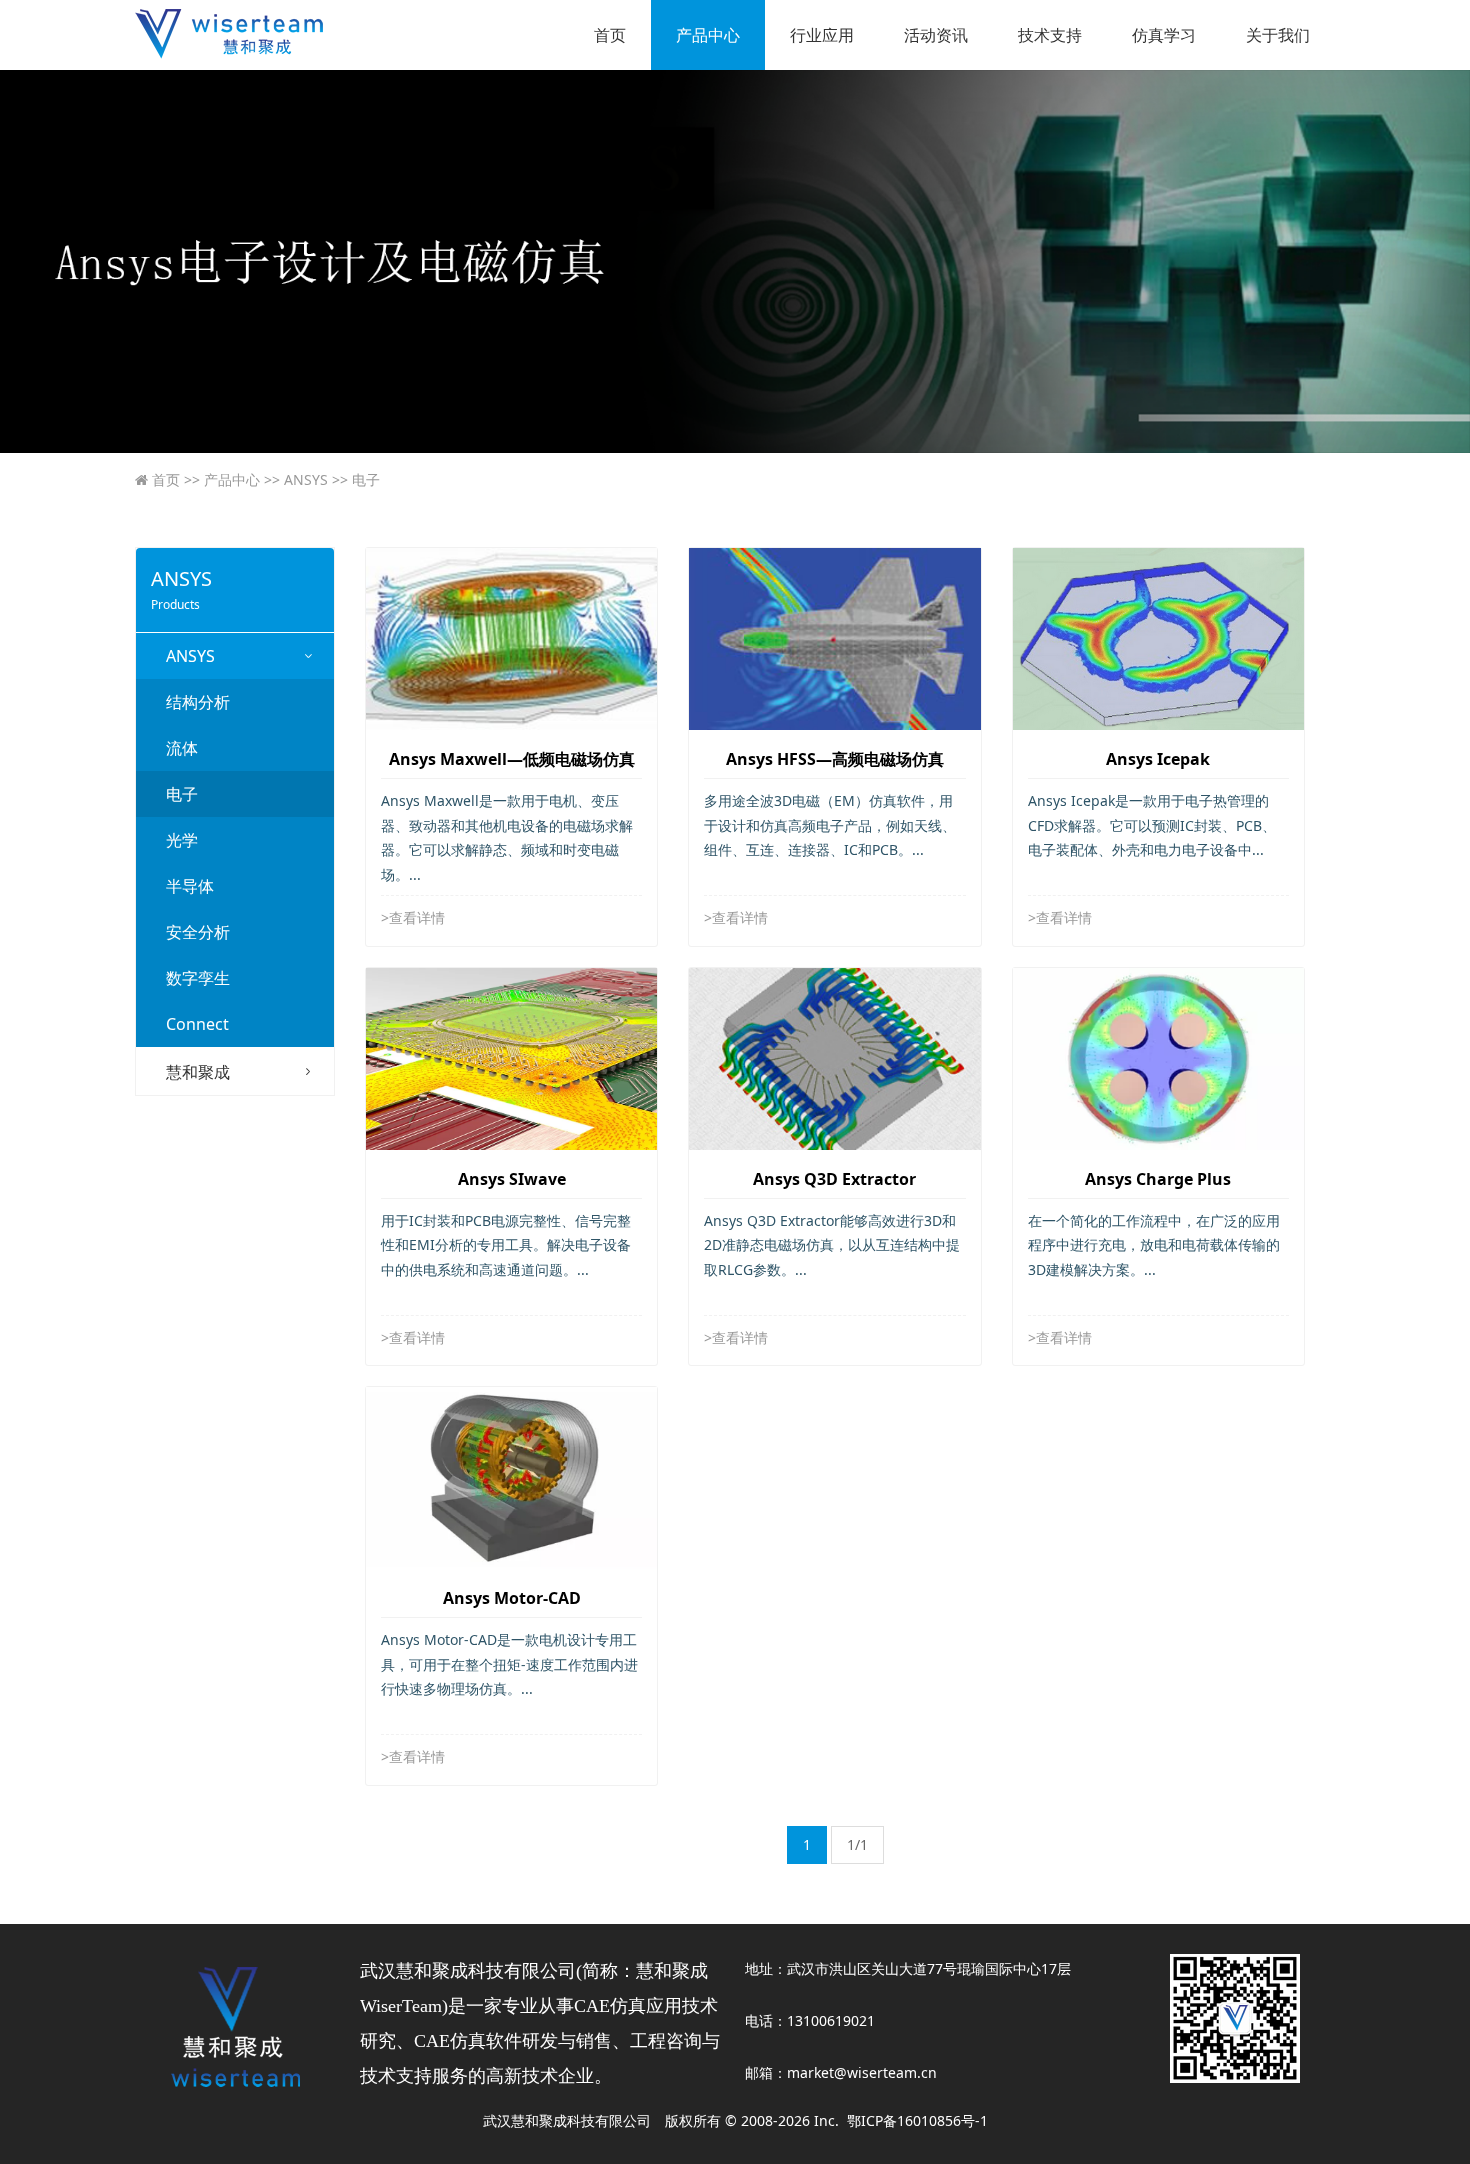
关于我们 (1278, 35)
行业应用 (822, 35)
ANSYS (296, 479)
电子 (356, 479)
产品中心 (708, 35)
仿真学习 (1164, 35)
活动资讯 (936, 35)
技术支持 (1050, 35)
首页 (610, 35)
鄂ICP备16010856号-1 (917, 2120)
